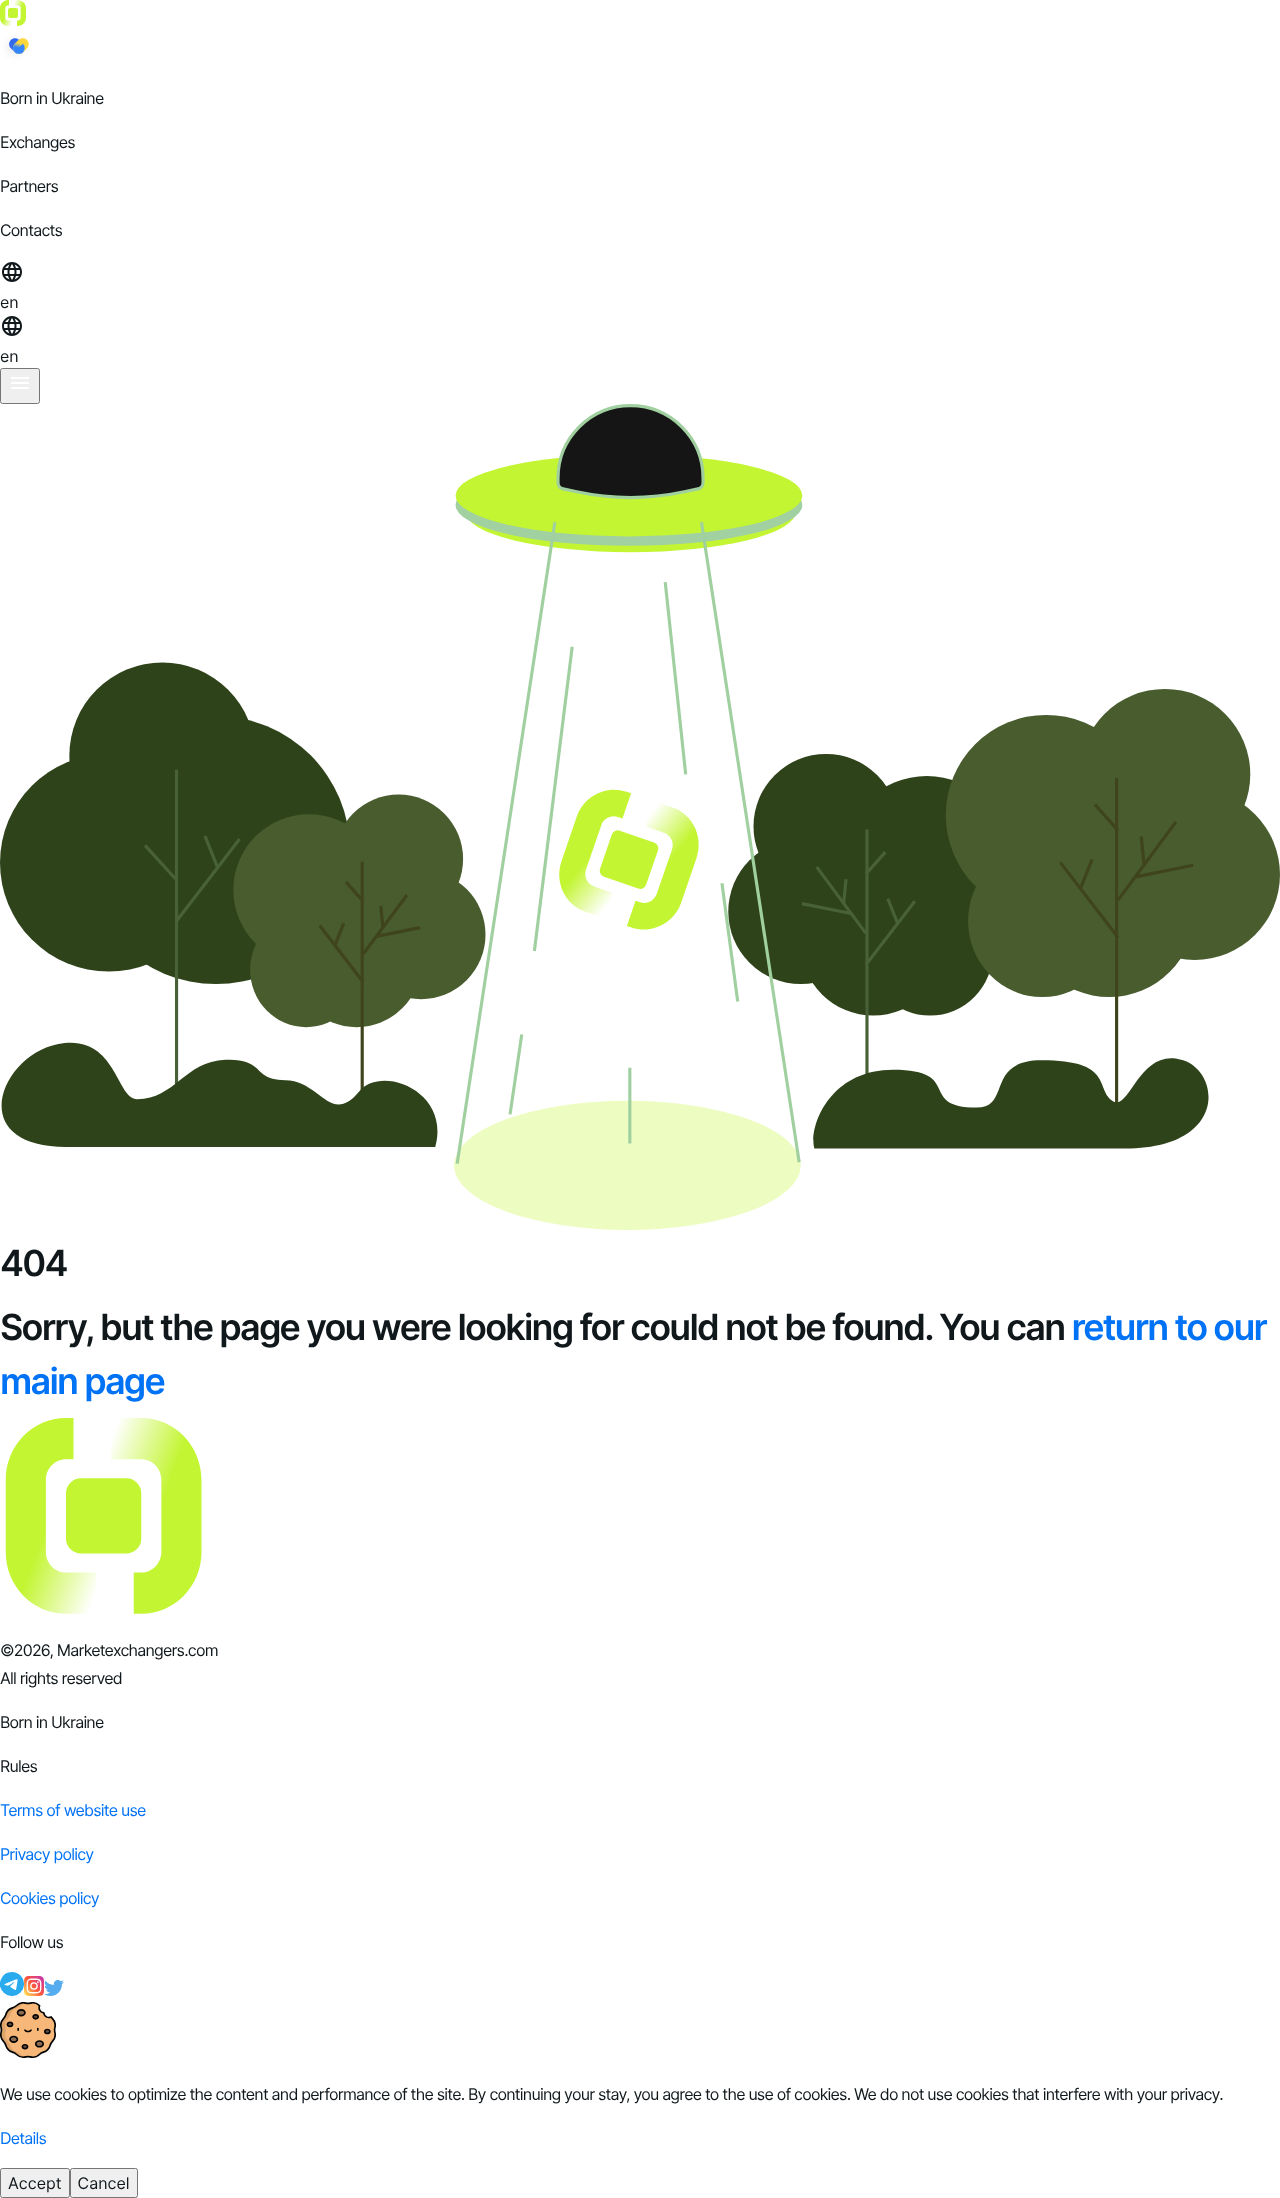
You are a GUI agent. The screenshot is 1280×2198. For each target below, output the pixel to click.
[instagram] (34, 1990)
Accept (35, 2183)
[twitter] (54, 1990)
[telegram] (12, 1990)
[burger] (20, 386)
